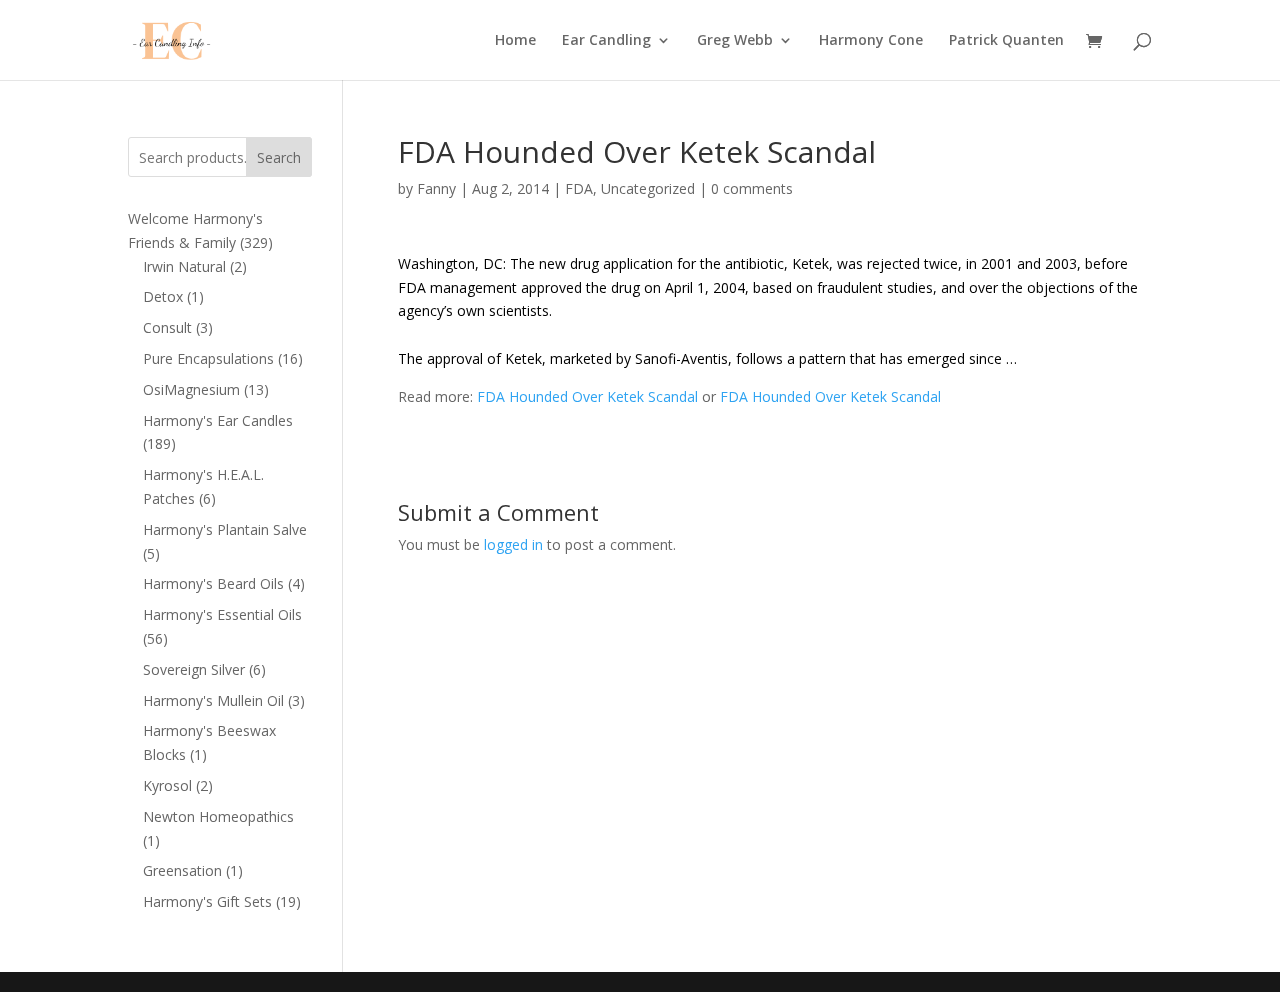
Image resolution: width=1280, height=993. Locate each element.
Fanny (436, 188)
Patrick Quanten (1006, 41)
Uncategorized (648, 188)
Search (279, 157)
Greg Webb (735, 41)
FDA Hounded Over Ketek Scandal (587, 396)
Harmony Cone (871, 41)
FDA (579, 188)
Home (515, 41)
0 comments (752, 188)
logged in (513, 544)
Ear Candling (606, 41)
